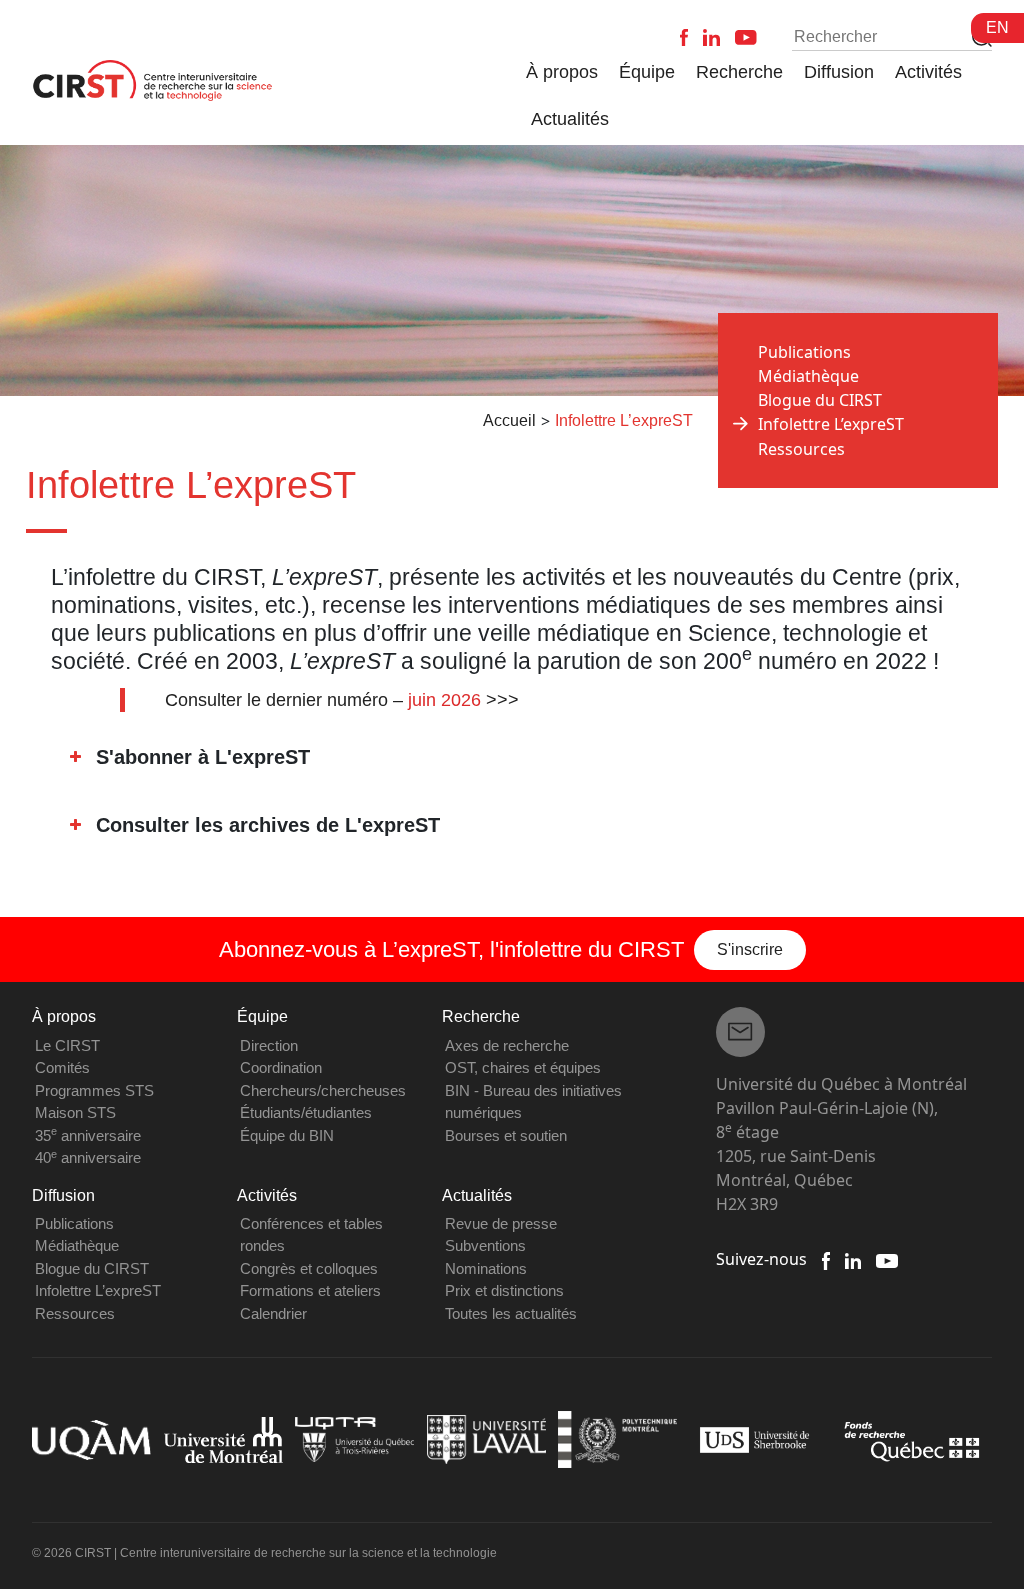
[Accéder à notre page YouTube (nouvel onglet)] (886, 1259)
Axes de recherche (507, 1045)
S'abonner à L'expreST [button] (203, 757)
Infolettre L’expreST (98, 1290)
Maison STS (75, 1112)
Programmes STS (94, 1090)
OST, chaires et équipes (523, 1067)
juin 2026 (444, 700)
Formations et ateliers (310, 1290)
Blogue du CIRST (820, 400)
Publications (804, 352)
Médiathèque (808, 376)
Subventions (485, 1245)
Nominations (486, 1268)
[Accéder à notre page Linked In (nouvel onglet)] (853, 1259)
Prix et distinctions (504, 1290)
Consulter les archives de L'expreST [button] (268, 825)
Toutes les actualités (511, 1313)
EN (997, 27)
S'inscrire (750, 949)
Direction (269, 1045)
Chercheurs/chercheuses (323, 1090)
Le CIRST (67, 1045)
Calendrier (273, 1313)
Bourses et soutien (506, 1135)
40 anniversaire (88, 1157)
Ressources (801, 449)
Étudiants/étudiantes (306, 1112)
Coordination (281, 1067)
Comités (62, 1067)
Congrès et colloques (309, 1268)
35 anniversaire (88, 1135)
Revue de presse (501, 1223)
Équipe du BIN (287, 1135)
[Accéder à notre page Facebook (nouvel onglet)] (826, 1259)
